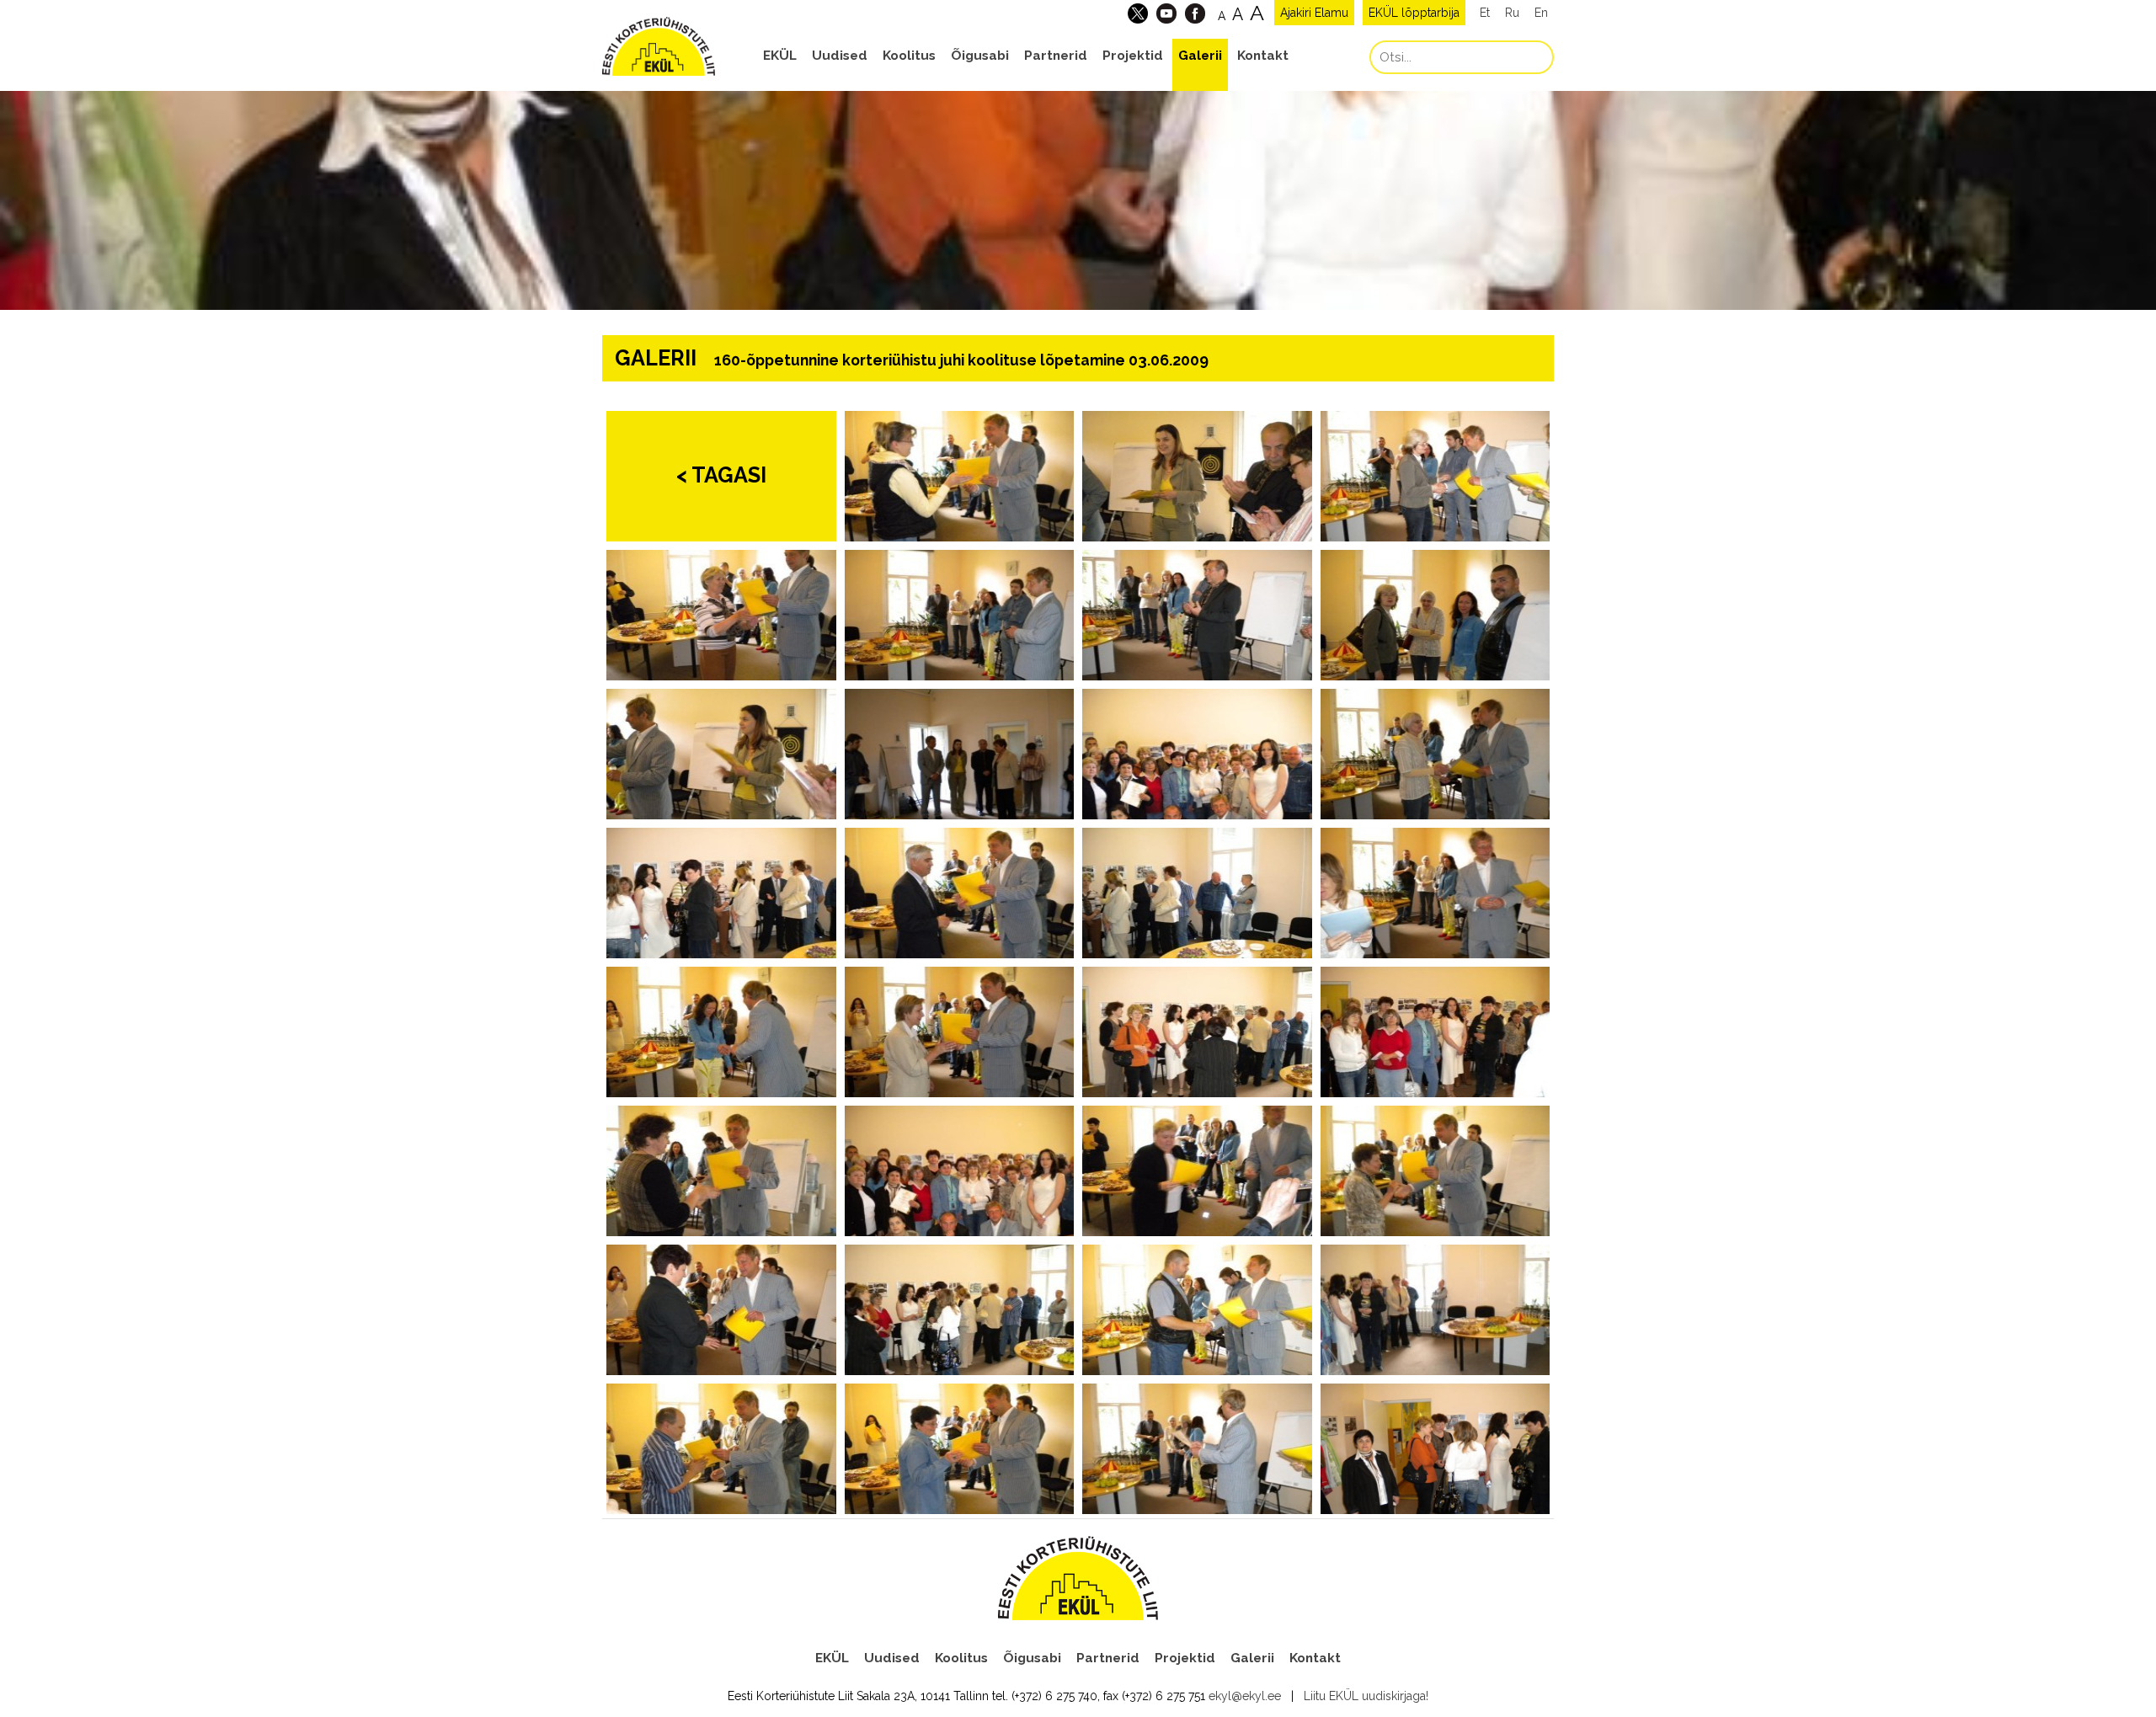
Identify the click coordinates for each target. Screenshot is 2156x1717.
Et (1485, 13)
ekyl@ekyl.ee (1245, 1696)
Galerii (1200, 56)
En (1541, 13)
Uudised (840, 56)
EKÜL (780, 56)
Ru (1512, 13)
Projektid (1133, 56)
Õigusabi (980, 56)
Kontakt (1263, 56)
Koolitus (909, 56)
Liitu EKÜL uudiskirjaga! (1366, 1696)
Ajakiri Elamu (1314, 13)
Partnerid (1056, 56)
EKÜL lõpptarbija (1414, 13)
